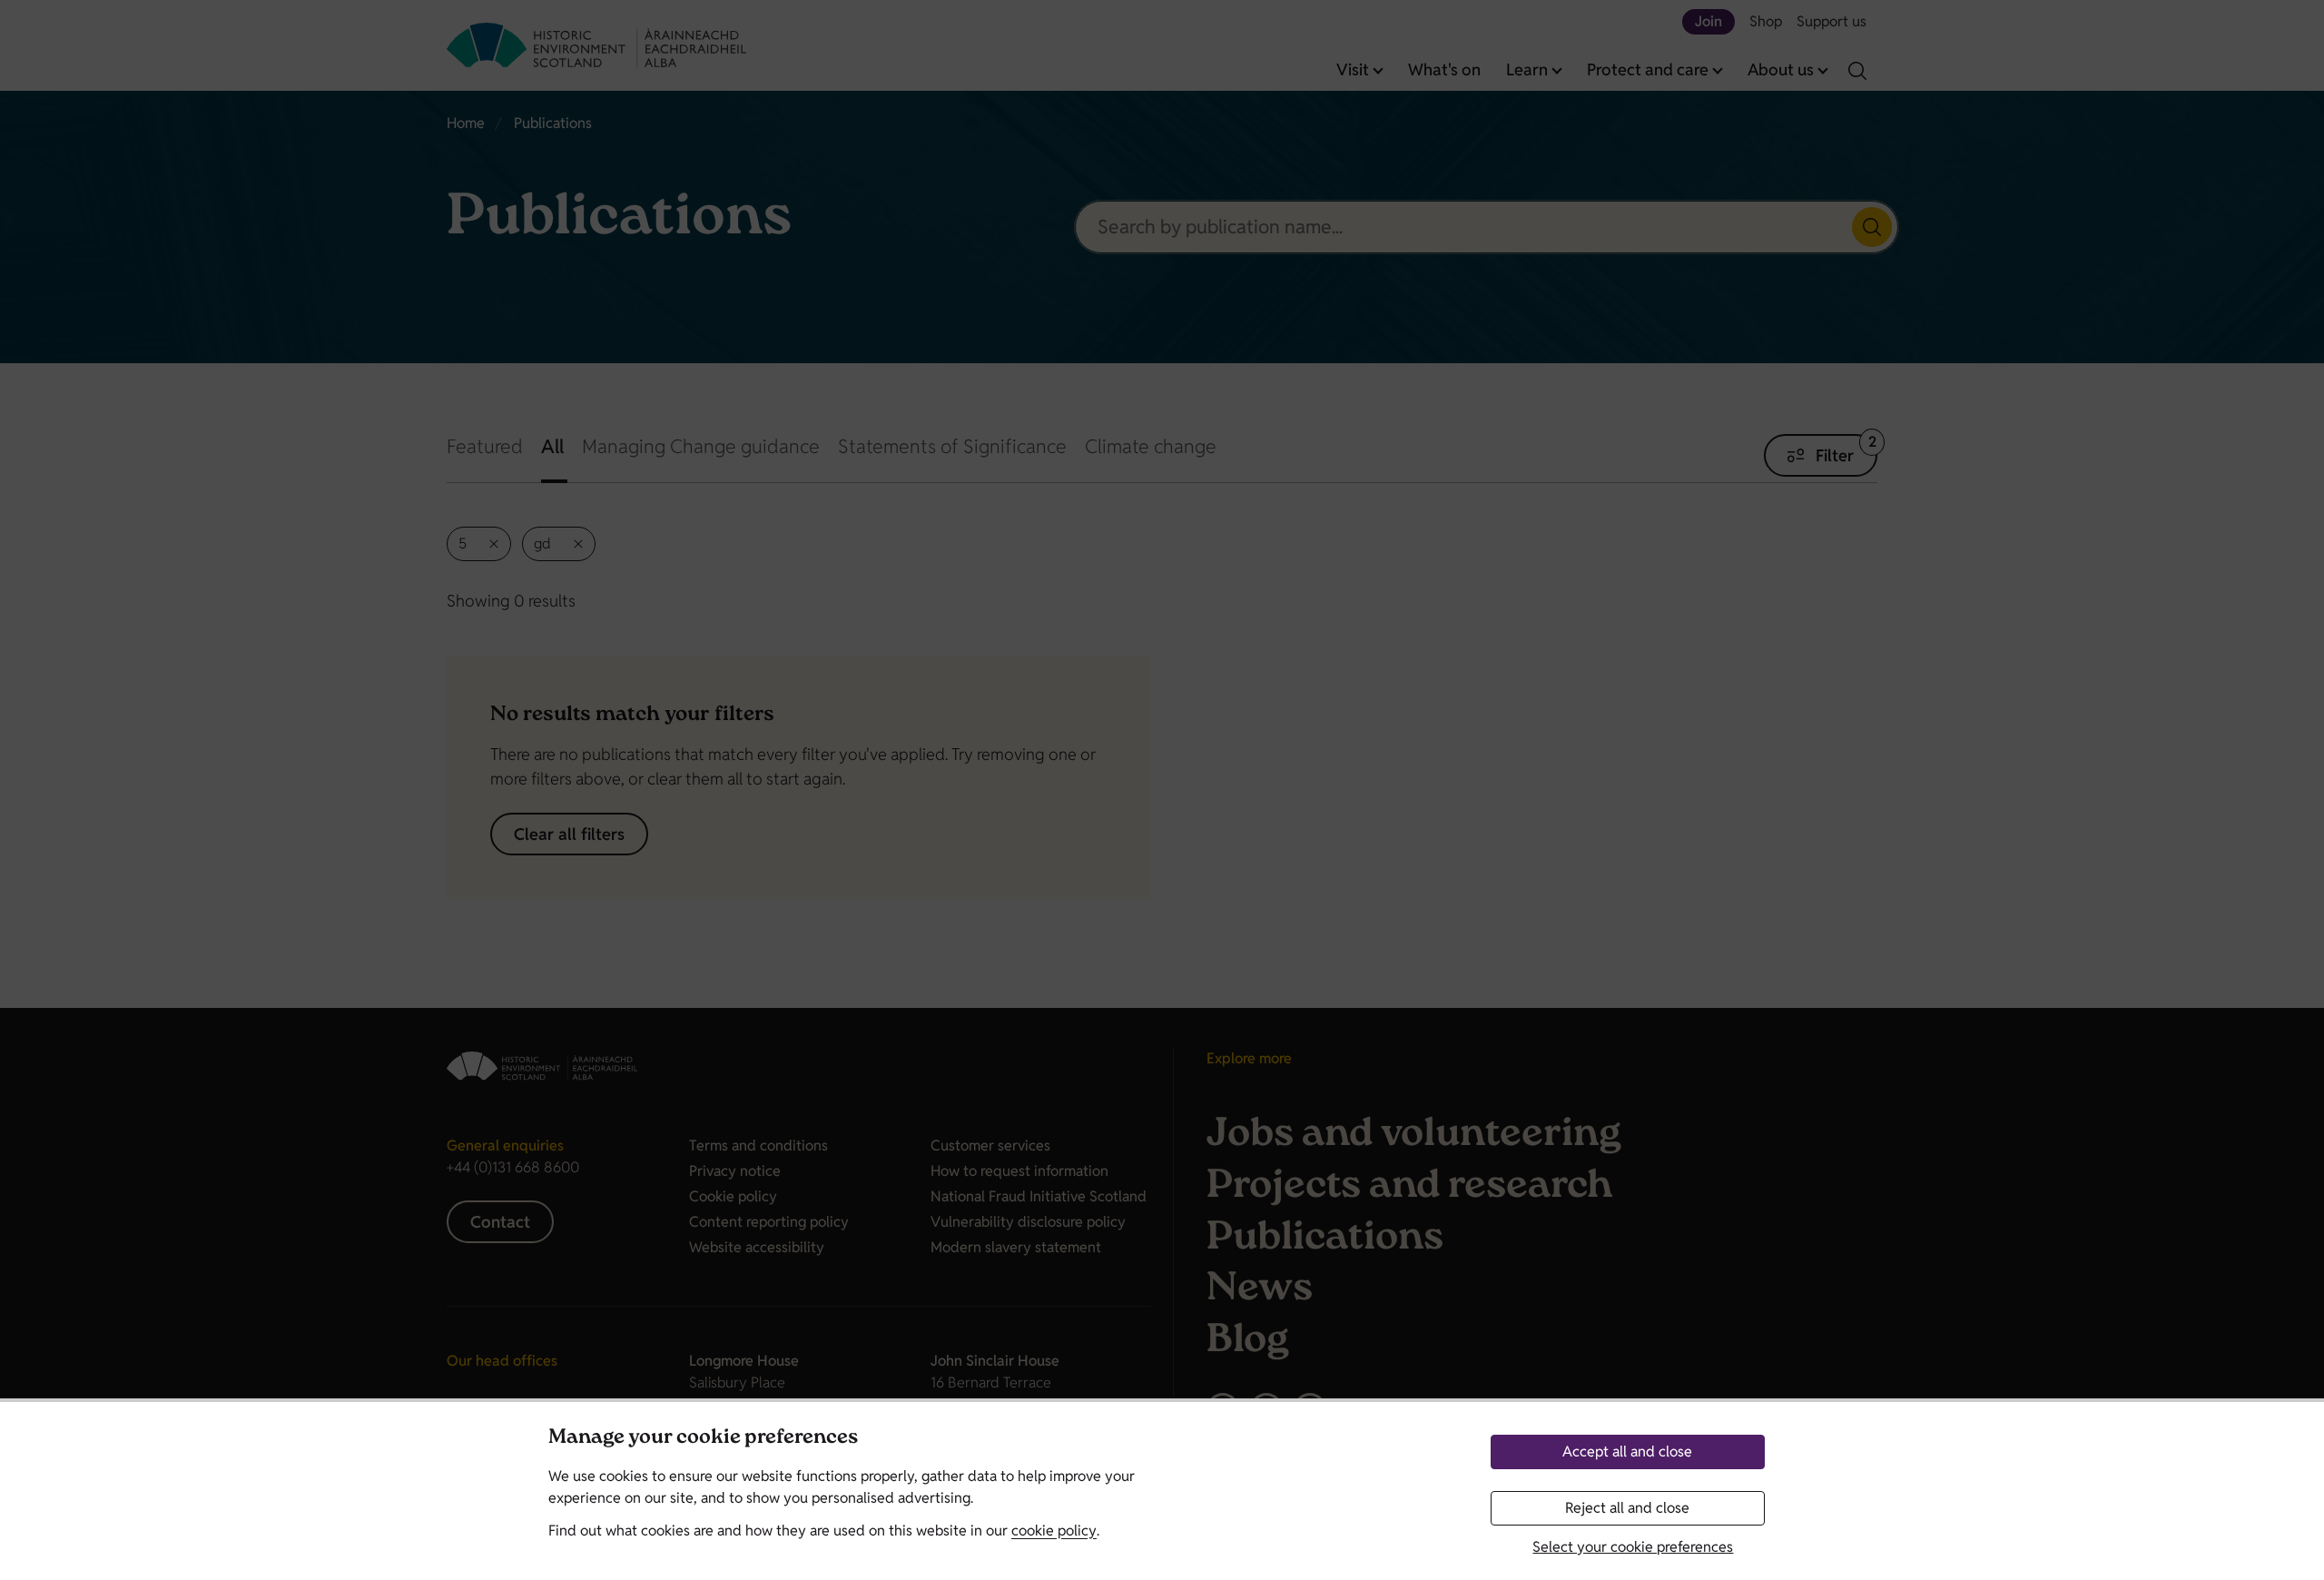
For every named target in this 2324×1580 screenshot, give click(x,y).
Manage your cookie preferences (703, 1439)
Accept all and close (1627, 1452)
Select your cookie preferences (1633, 1547)
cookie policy (1054, 1531)
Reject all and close (1627, 1508)
